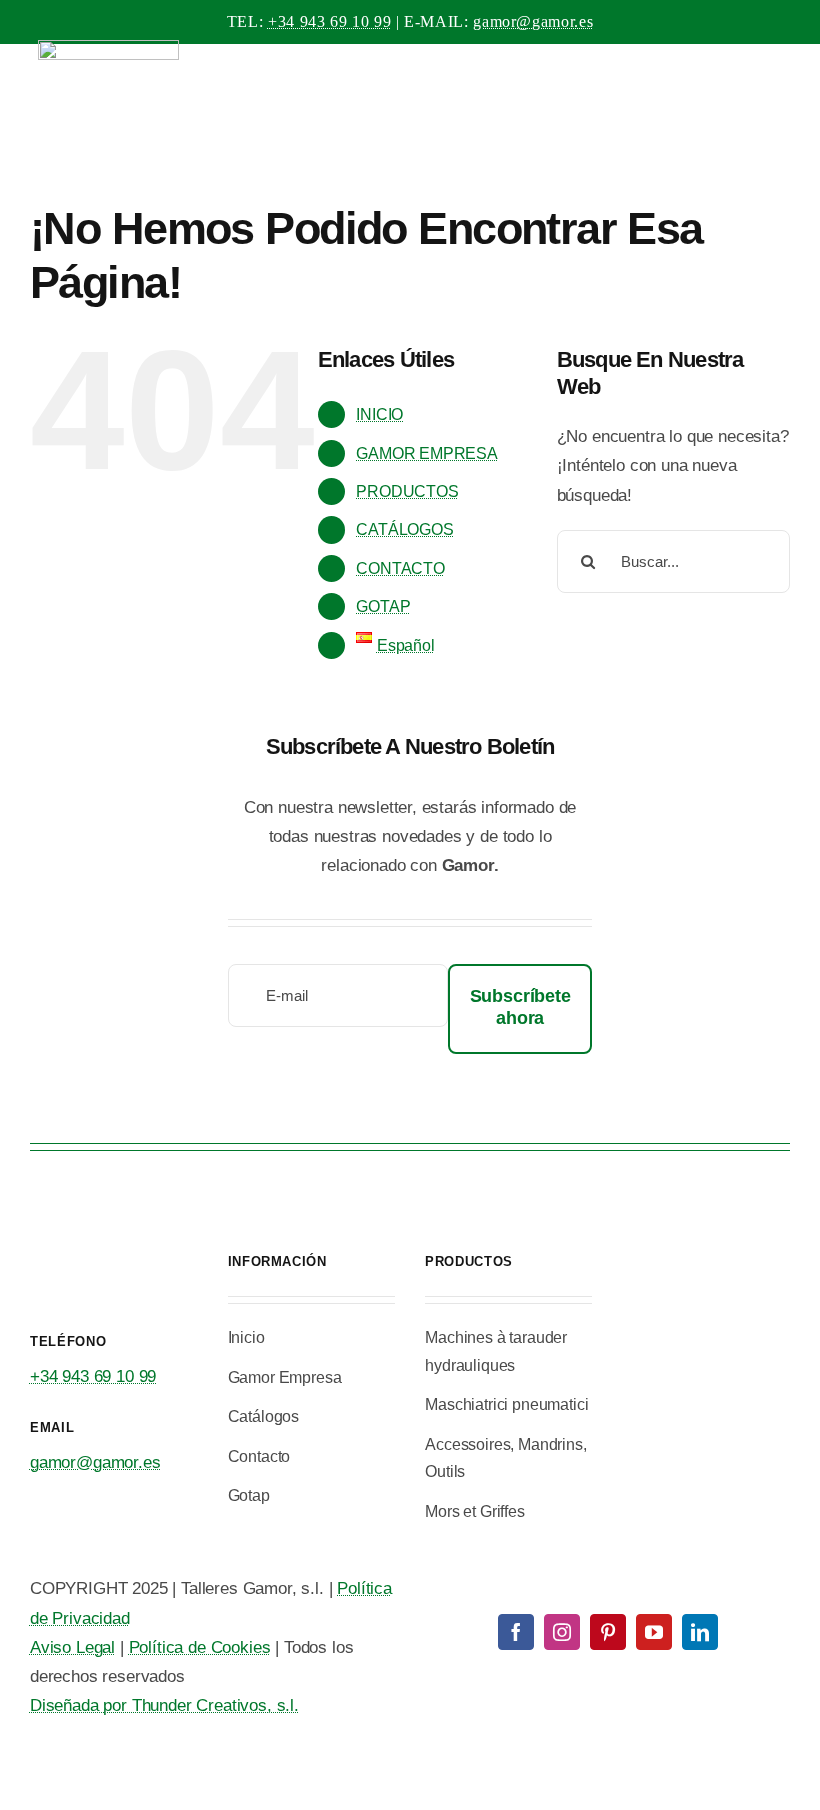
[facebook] (516, 1632)
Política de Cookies (200, 1647)
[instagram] (562, 1632)
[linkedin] (700, 1632)
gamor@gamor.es (533, 21)
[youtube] (654, 1632)
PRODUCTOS (407, 491)
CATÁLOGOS (404, 529)
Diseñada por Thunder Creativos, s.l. (164, 1705)
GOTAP (383, 606)
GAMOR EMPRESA (427, 453)
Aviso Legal (72, 1647)
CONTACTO (400, 568)
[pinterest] (608, 1632)
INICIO (379, 414)
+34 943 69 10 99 (329, 21)
